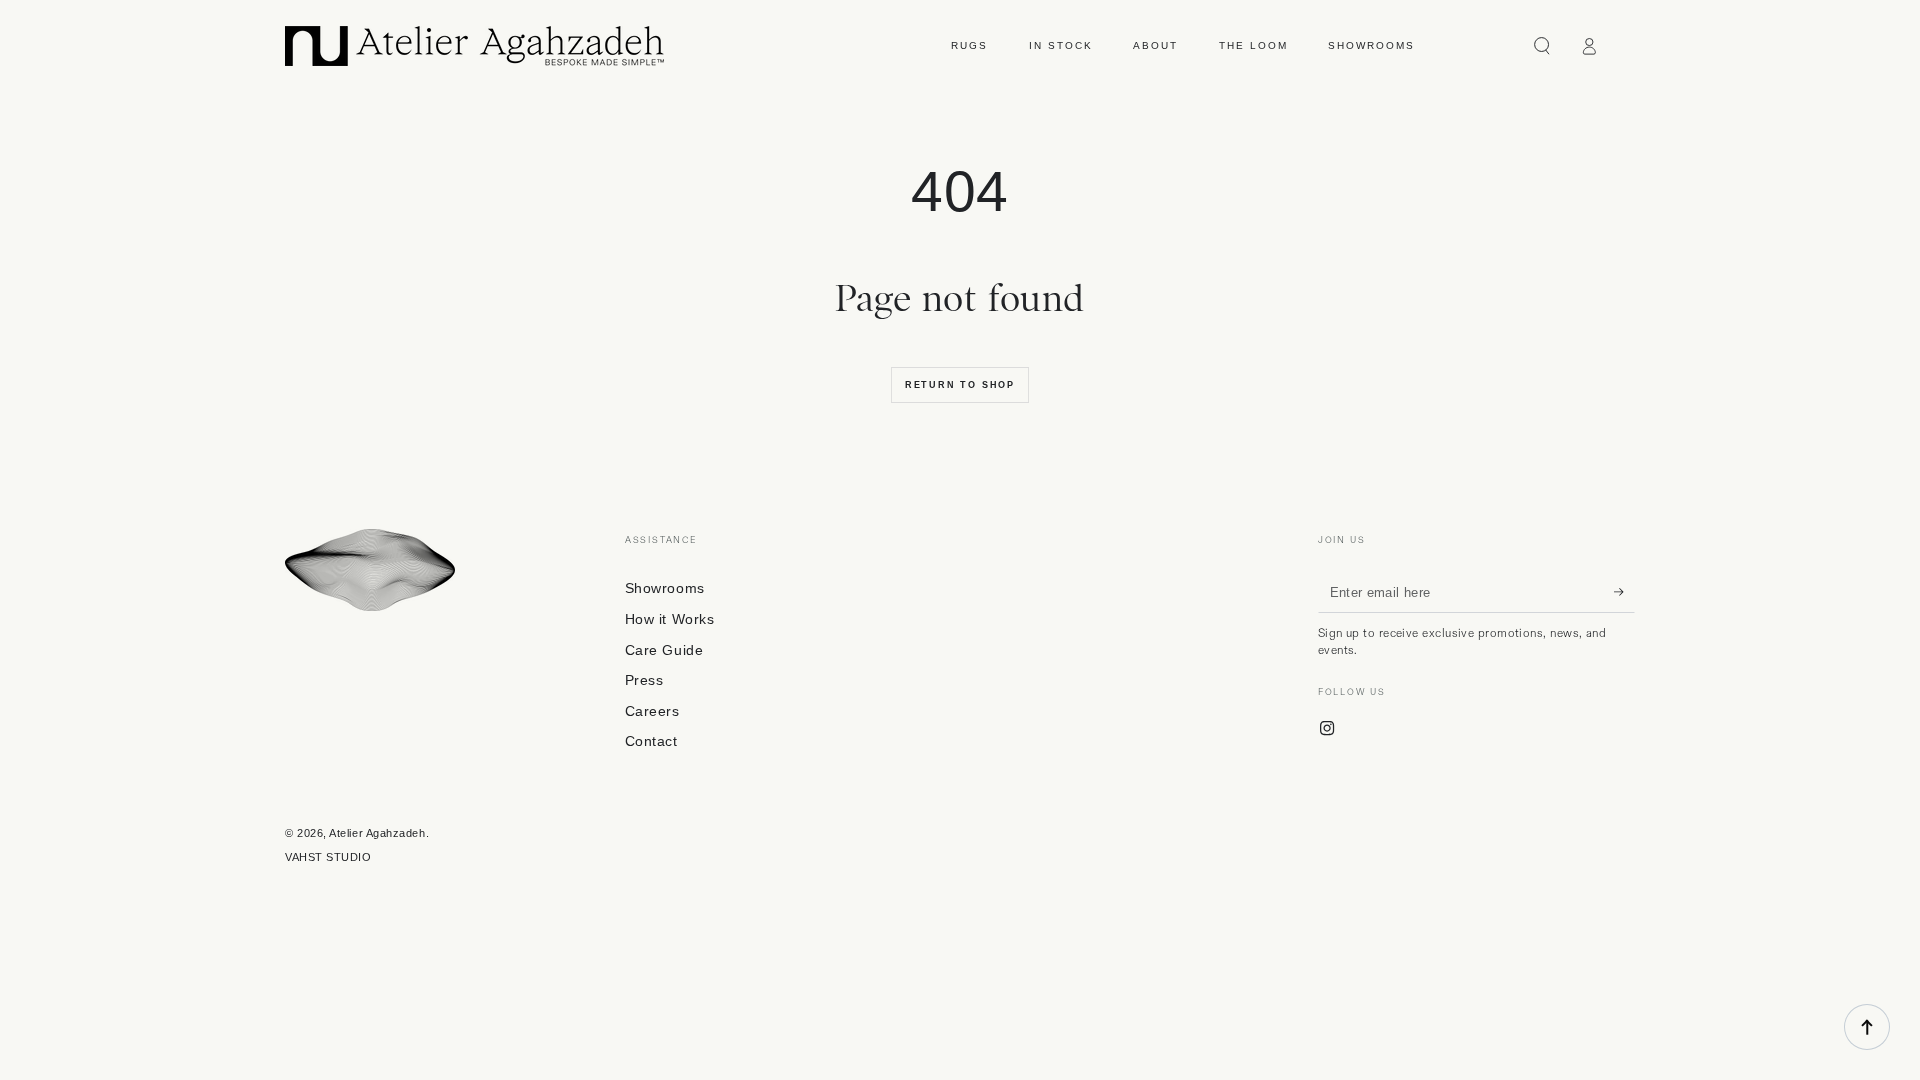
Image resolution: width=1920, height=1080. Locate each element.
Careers (652, 711)
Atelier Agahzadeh (377, 833)
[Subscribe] (1624, 592)
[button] (1542, 46)
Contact (651, 741)
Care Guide (664, 650)
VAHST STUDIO (328, 857)
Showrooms (665, 588)
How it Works (669, 619)
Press (644, 680)
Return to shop (960, 385)
